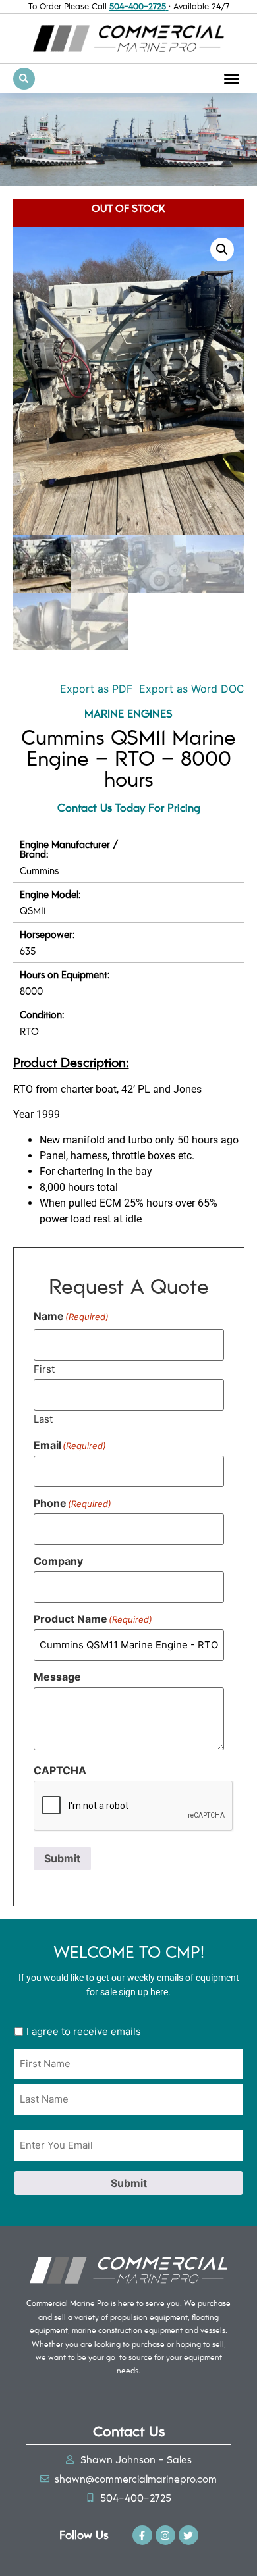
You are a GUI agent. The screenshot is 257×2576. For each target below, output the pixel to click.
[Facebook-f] (142, 2535)
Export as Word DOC (192, 689)
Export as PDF (95, 689)
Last (43, 1418)
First (44, 1368)
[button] (232, 78)
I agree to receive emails (84, 2031)
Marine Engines (128, 713)
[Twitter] (188, 2535)
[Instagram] (165, 2535)
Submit (62, 1858)
